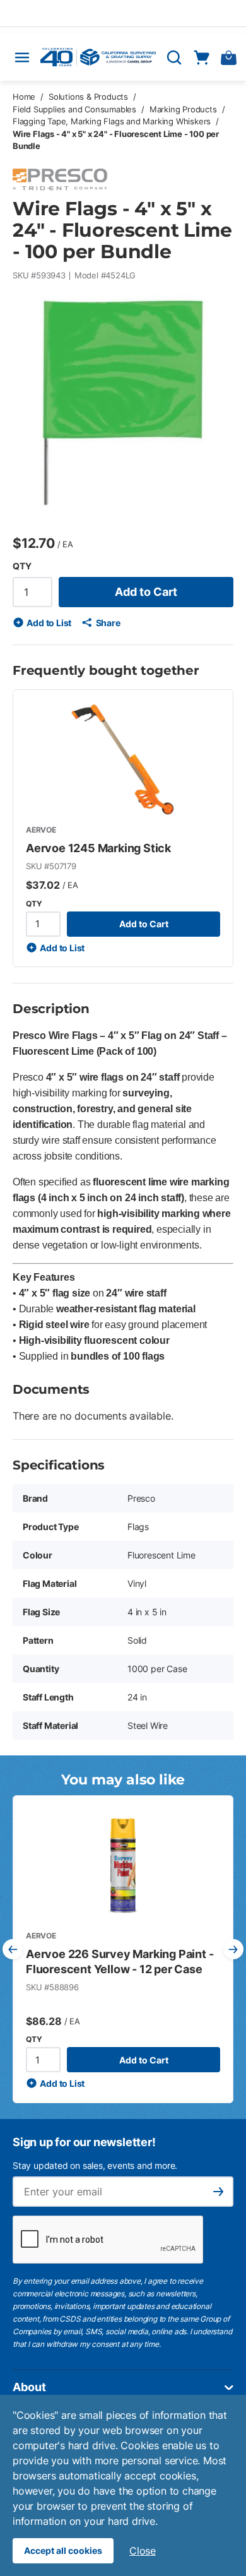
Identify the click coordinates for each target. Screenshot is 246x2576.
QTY (22, 566)
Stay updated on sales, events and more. (95, 2165)
